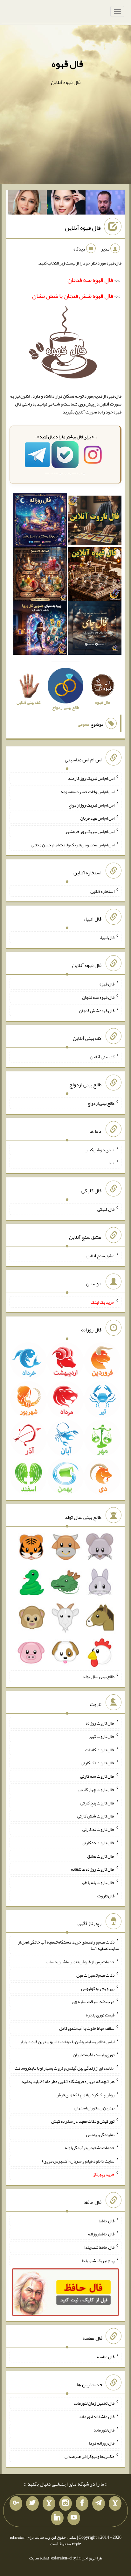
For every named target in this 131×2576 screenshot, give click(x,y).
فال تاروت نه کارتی (98, 1829)
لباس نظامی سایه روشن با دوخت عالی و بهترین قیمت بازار (67, 2041)
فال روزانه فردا (102, 2443)
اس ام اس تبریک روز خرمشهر (90, 831)
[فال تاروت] (95, 522)
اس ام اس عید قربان (97, 818)
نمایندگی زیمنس (100, 2134)
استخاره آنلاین (102, 891)
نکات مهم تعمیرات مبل (95, 1975)
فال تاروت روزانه (100, 1723)
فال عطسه (106, 2357)
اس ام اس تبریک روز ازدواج (91, 805)
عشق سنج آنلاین (100, 1256)
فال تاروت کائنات (100, 1749)
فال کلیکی (106, 1209)
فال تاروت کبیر (102, 1736)
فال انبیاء (107, 937)
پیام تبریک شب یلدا (98, 2261)
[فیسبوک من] (82, 2503)
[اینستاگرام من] (65, 2503)
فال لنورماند (104, 2430)
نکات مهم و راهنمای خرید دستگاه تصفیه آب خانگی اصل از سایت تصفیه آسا (68, 1945)
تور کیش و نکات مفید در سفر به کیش (83, 2121)
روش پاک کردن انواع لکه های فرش (85, 2094)
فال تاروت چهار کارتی (97, 1789)
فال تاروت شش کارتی (96, 1816)
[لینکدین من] (57, 2518)
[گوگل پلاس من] (16, 2503)
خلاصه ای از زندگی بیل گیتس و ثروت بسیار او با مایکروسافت (65, 2068)
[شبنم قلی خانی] (27, 204)
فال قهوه (67, 64)
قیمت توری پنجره (100, 2015)
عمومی (84, 724)
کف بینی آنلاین (102, 1057)
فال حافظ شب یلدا (99, 2247)
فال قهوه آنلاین (83, 228)
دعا (111, 1163)
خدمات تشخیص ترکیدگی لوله (90, 2148)
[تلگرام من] (99, 2503)
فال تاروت (106, 1895)
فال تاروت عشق (101, 1856)
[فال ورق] (40, 629)
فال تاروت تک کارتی (98, 1763)
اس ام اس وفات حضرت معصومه (88, 792)
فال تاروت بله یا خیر (98, 1882)
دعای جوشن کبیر (100, 1149)
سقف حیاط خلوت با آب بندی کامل (87, 2028)
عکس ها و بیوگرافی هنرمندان (90, 2456)
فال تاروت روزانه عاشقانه (93, 1869)
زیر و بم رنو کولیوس (98, 1988)
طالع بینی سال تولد (99, 1676)
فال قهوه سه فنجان (98, 997)
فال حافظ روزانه (101, 2234)
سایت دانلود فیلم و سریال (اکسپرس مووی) (78, 2161)
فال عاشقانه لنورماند (97, 2417)
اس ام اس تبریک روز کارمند (91, 778)
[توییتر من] (32, 2503)
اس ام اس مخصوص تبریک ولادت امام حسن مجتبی (73, 845)
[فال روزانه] (40, 522)
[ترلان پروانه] (66, 204)
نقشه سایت (39, 2558)
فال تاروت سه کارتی (97, 1776)
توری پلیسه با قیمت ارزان (94, 2055)
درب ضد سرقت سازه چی (93, 2001)
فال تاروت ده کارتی (98, 1843)
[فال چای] (95, 629)
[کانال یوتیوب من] (74, 2518)
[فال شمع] (40, 575)
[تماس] (49, 2503)
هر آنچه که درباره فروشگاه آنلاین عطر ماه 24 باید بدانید (68, 2081)
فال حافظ (107, 2220)
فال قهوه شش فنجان (97, 1010)
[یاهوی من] (115, 2503)
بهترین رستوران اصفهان (94, 2108)
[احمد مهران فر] (105, 204)
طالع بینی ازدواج (101, 1103)
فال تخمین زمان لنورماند (94, 2403)
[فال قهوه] (95, 575)
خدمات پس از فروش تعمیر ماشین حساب (80, 1962)
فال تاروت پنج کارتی (97, 1803)
